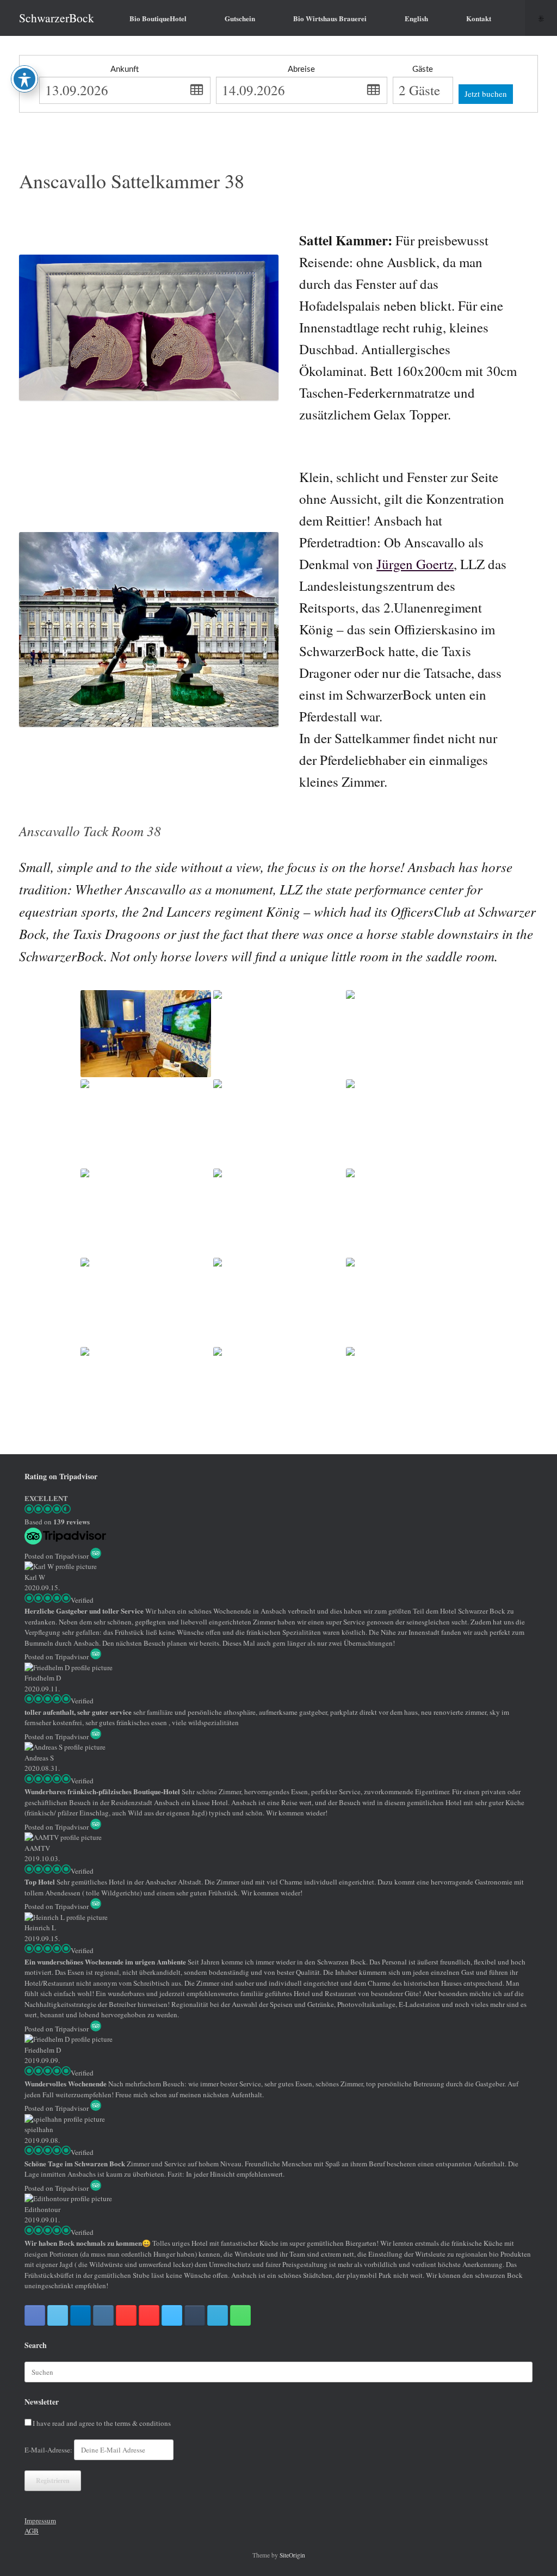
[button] (541, 18)
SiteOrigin (292, 2555)
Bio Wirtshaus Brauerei (330, 18)
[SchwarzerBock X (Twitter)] (58, 2315)
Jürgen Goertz (415, 564)
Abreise (301, 69)
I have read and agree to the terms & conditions (102, 2423)
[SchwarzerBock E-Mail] (218, 2315)
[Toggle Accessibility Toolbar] (24, 79)
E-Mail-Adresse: (49, 2450)
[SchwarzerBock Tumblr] (195, 2315)
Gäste (423, 69)
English (416, 18)
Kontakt (479, 18)
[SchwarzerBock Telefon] (240, 2315)
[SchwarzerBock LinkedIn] (81, 2315)
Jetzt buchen (486, 94)
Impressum (40, 2521)
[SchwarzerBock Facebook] (35, 2315)
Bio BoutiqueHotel (158, 18)
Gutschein (240, 18)
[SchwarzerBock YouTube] (149, 2315)
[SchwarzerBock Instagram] (103, 2315)
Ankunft (125, 69)
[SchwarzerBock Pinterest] (126, 2315)
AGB (32, 2531)
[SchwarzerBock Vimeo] (172, 2315)
